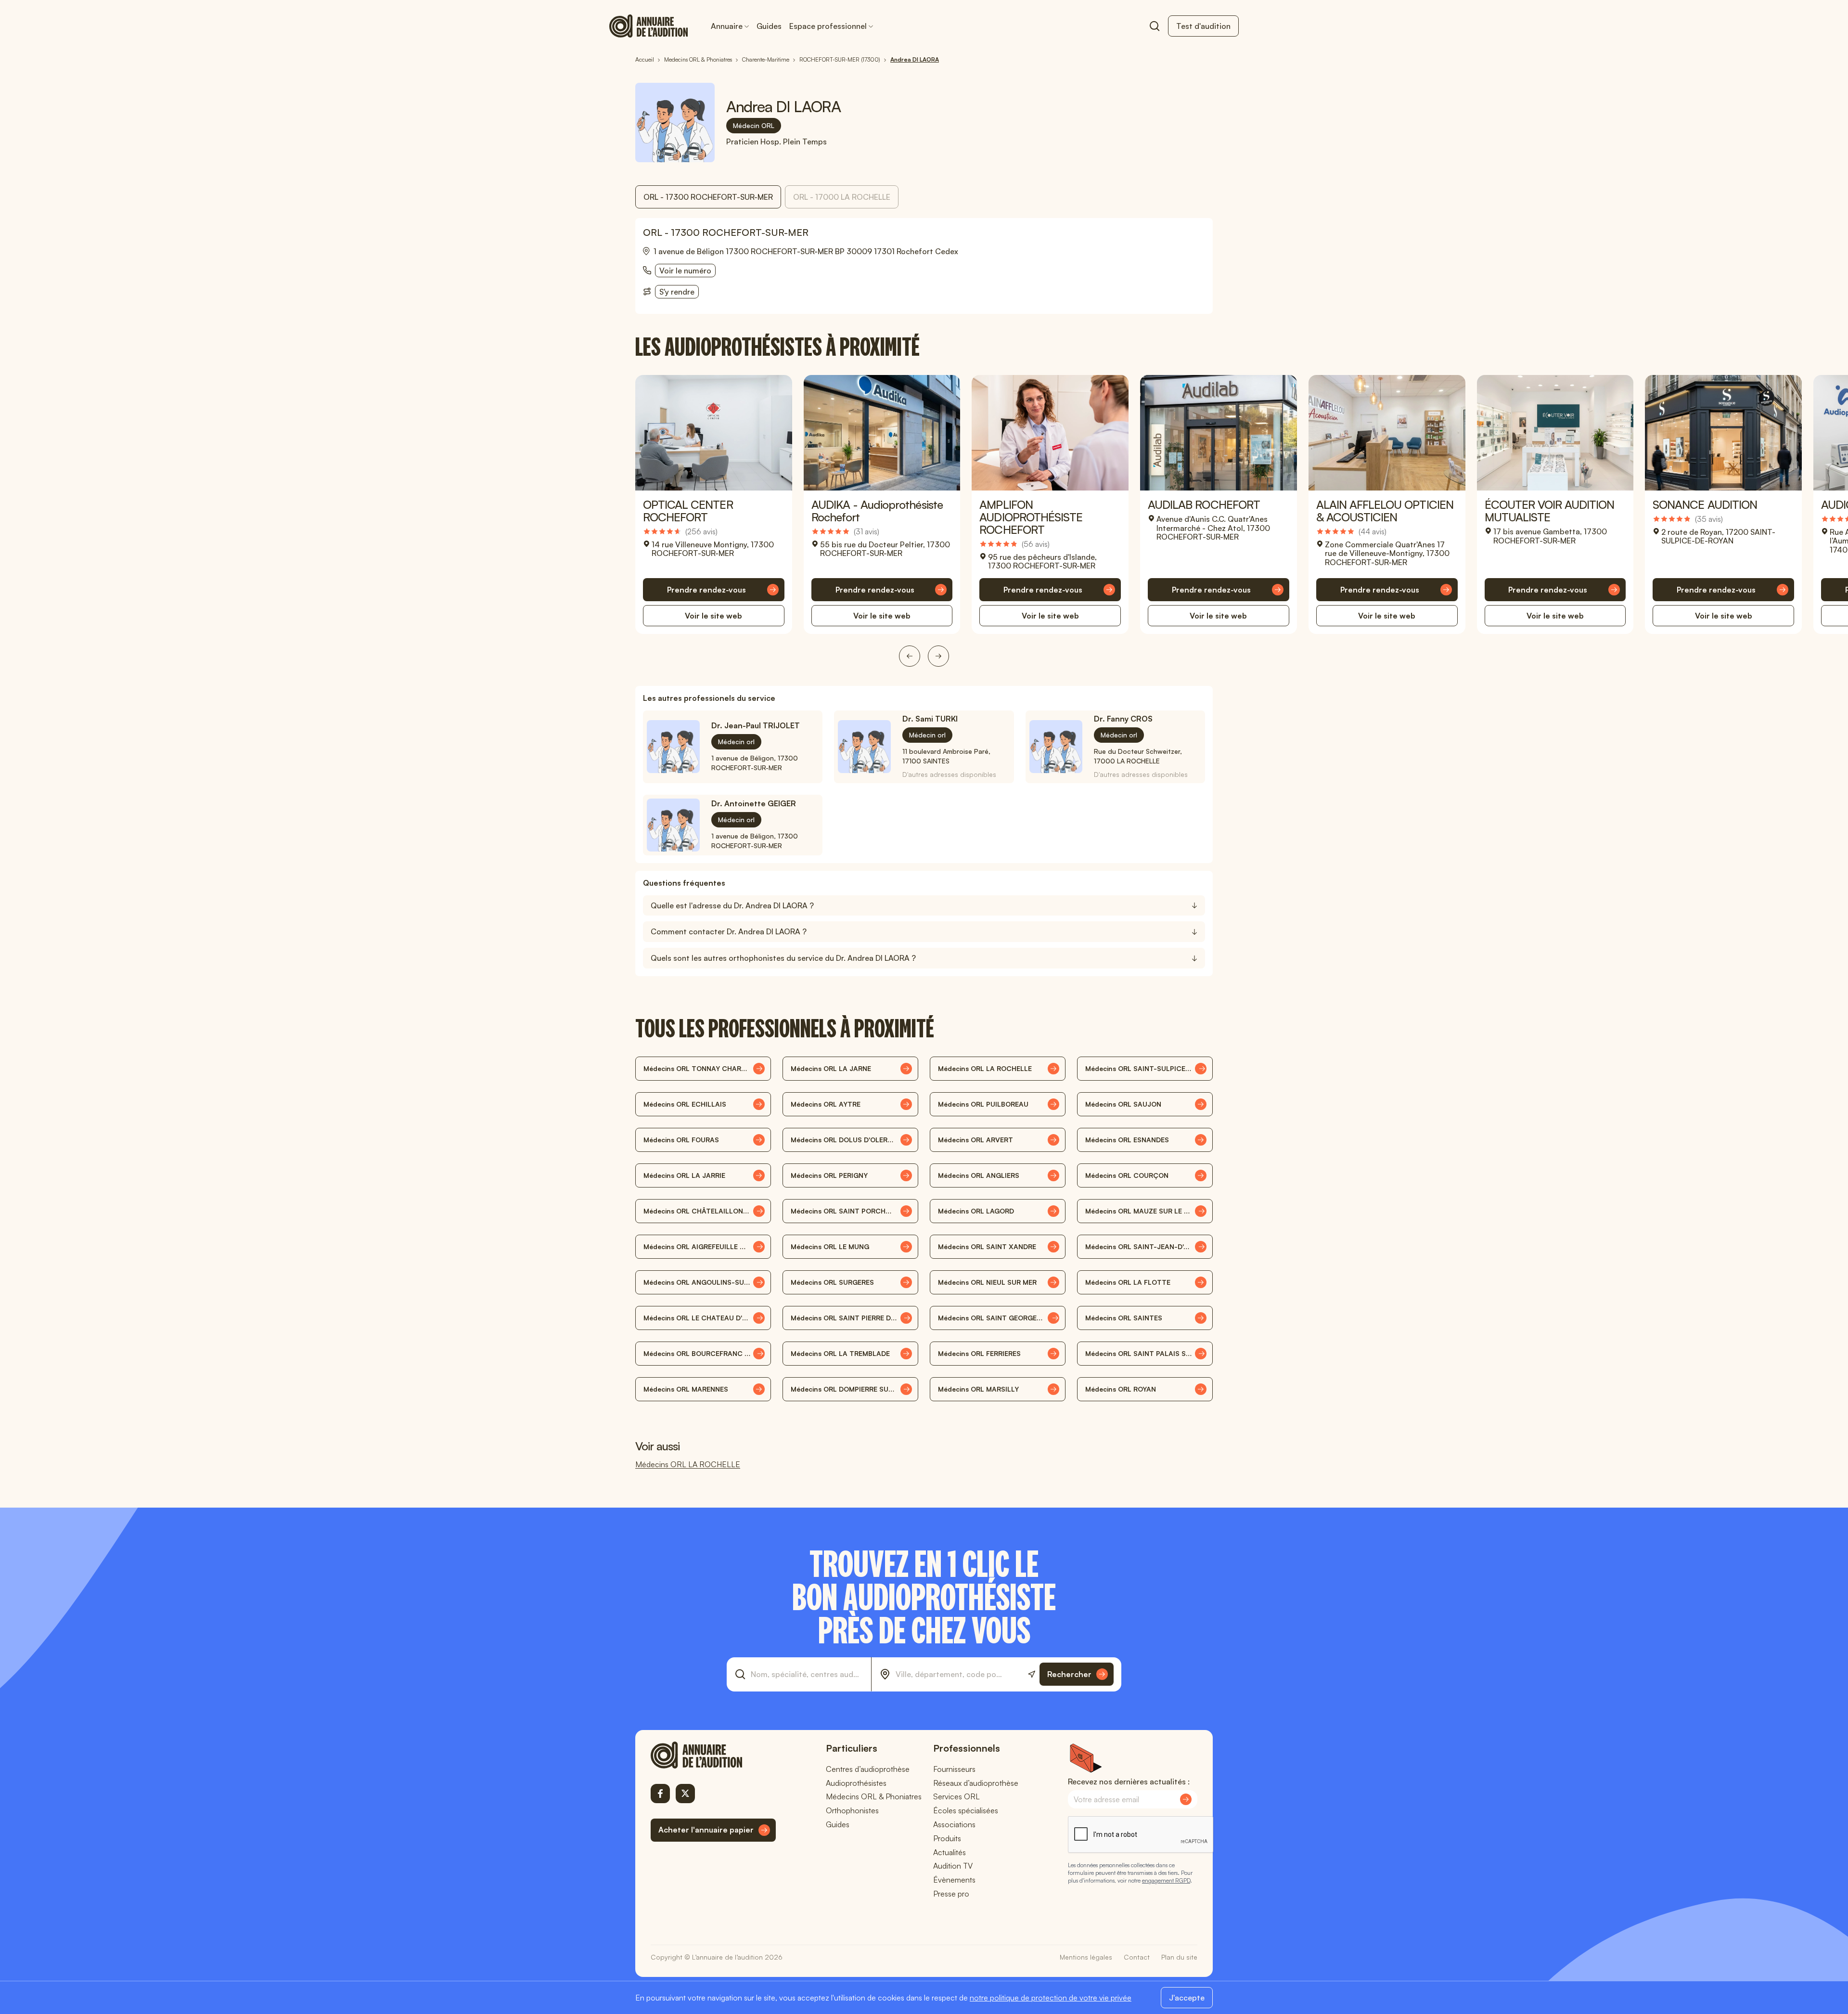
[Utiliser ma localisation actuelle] (1032, 1674)
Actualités (950, 1852)
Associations (954, 1824)
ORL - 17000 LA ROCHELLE (842, 197)
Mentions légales (1086, 1957)
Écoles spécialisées (966, 1810)
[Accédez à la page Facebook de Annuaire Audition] (660, 1794)
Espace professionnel (828, 26)
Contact (1137, 1957)
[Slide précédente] (910, 656)
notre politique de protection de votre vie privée (1051, 1998)
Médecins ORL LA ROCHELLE (688, 1464)
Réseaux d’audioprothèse (976, 1783)
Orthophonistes (852, 1810)
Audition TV (953, 1866)
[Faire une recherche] (1155, 26)
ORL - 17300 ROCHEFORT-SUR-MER (708, 197)
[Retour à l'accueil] (713, 1755)
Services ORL (956, 1796)
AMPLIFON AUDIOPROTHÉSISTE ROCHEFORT (1031, 517)
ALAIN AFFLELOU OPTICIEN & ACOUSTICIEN (1385, 511)
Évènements (954, 1880)
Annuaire (727, 26)
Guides (769, 26)
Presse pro (951, 1894)
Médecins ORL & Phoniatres (874, 1796)
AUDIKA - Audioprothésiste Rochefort (877, 511)
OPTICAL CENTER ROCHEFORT (688, 511)
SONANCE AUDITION (1705, 504)
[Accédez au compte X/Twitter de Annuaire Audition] (685, 1794)
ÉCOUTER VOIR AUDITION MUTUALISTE (1550, 511)
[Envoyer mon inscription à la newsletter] (1186, 1799)
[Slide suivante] (938, 656)
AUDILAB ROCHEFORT (1204, 504)
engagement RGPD (1166, 1880)
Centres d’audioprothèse (868, 1769)
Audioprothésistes (856, 1783)
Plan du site (1179, 1957)
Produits (947, 1838)
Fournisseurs (954, 1769)
